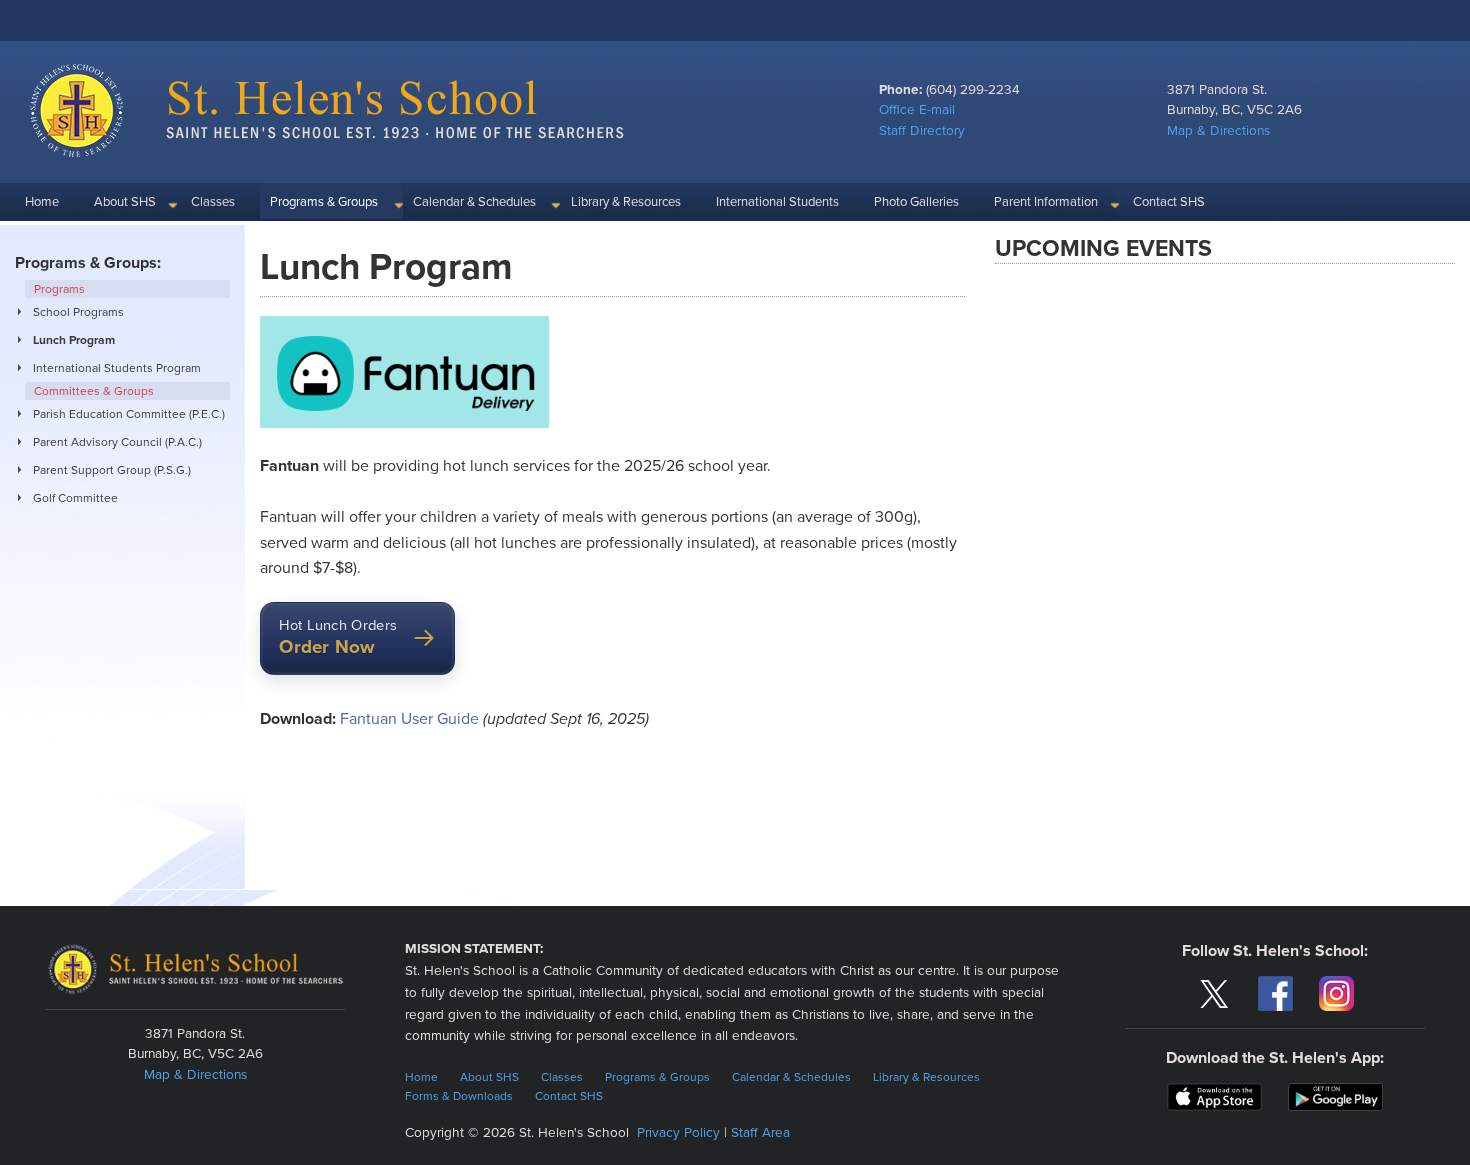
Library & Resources (626, 202)
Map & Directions (1218, 131)
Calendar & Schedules (474, 202)
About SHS (125, 202)
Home (42, 202)
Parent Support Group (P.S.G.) (112, 470)
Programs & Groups (324, 202)
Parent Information (1046, 202)
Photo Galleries (916, 202)
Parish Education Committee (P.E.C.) (129, 414)
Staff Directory (922, 131)
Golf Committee (75, 498)
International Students (777, 202)
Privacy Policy (678, 1133)
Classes (213, 202)
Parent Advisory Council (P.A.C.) (117, 442)
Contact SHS (1169, 202)
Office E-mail (917, 110)
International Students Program (117, 368)
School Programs (78, 312)
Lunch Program (74, 340)
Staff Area (760, 1133)
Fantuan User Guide (409, 719)
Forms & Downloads (459, 1096)
